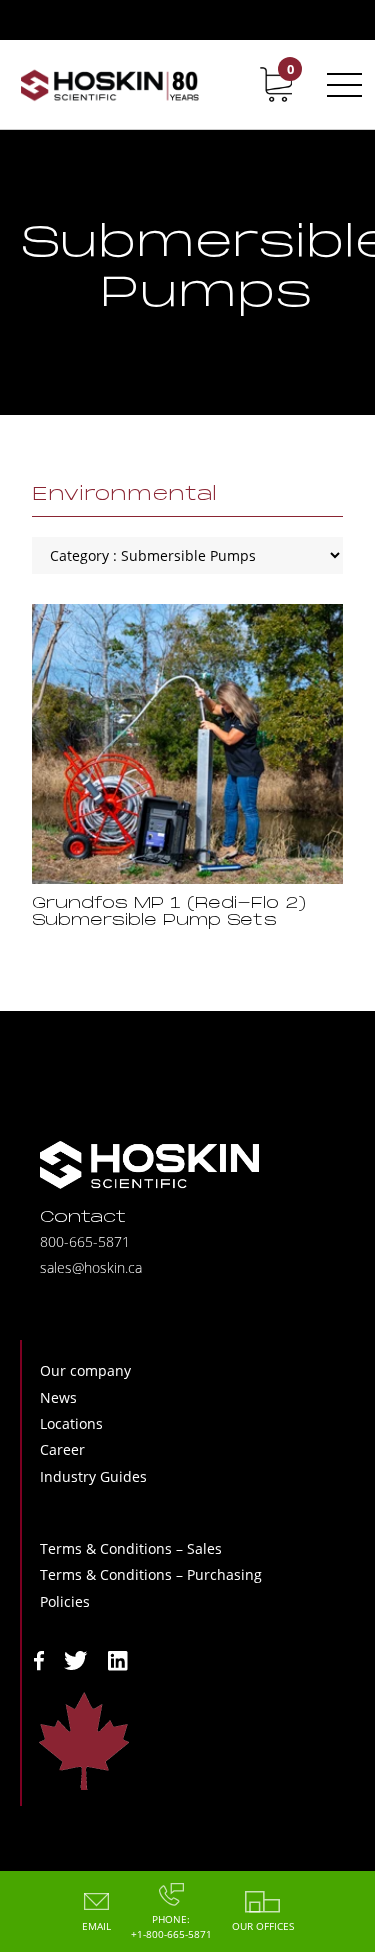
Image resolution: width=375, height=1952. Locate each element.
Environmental (124, 495)
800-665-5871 (85, 1241)
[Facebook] (39, 1658)
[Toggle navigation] (341, 85)
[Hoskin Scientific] (109, 84)
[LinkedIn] (118, 1658)
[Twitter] (76, 1658)
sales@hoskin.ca (91, 1267)
